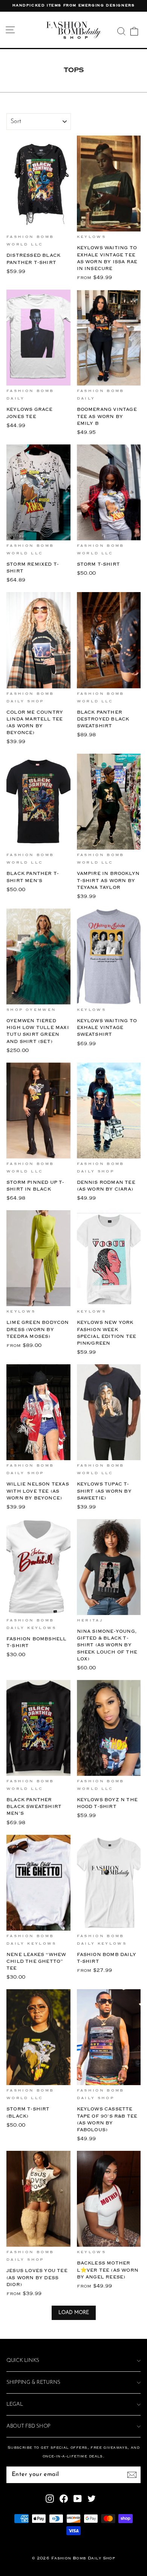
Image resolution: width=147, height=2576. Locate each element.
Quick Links (23, 2361)
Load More (74, 2313)
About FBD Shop (28, 2426)
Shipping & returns (33, 2382)
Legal (15, 2404)
